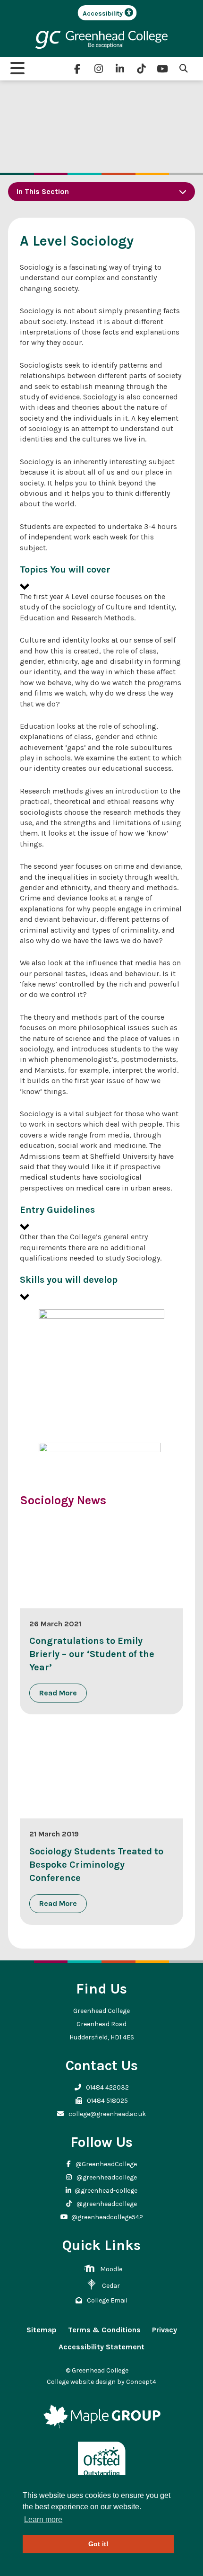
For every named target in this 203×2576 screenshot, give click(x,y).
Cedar (111, 2286)
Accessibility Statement (101, 2347)
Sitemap (42, 2330)
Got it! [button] (98, 2544)
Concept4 (141, 2382)
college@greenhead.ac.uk (106, 2114)
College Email (106, 2300)
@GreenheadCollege (106, 2164)
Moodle (111, 2269)
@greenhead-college (106, 2191)
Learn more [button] (43, 2519)
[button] (101, 578)
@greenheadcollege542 (107, 2217)
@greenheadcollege (106, 2177)
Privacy (165, 2330)
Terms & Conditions (104, 2330)
